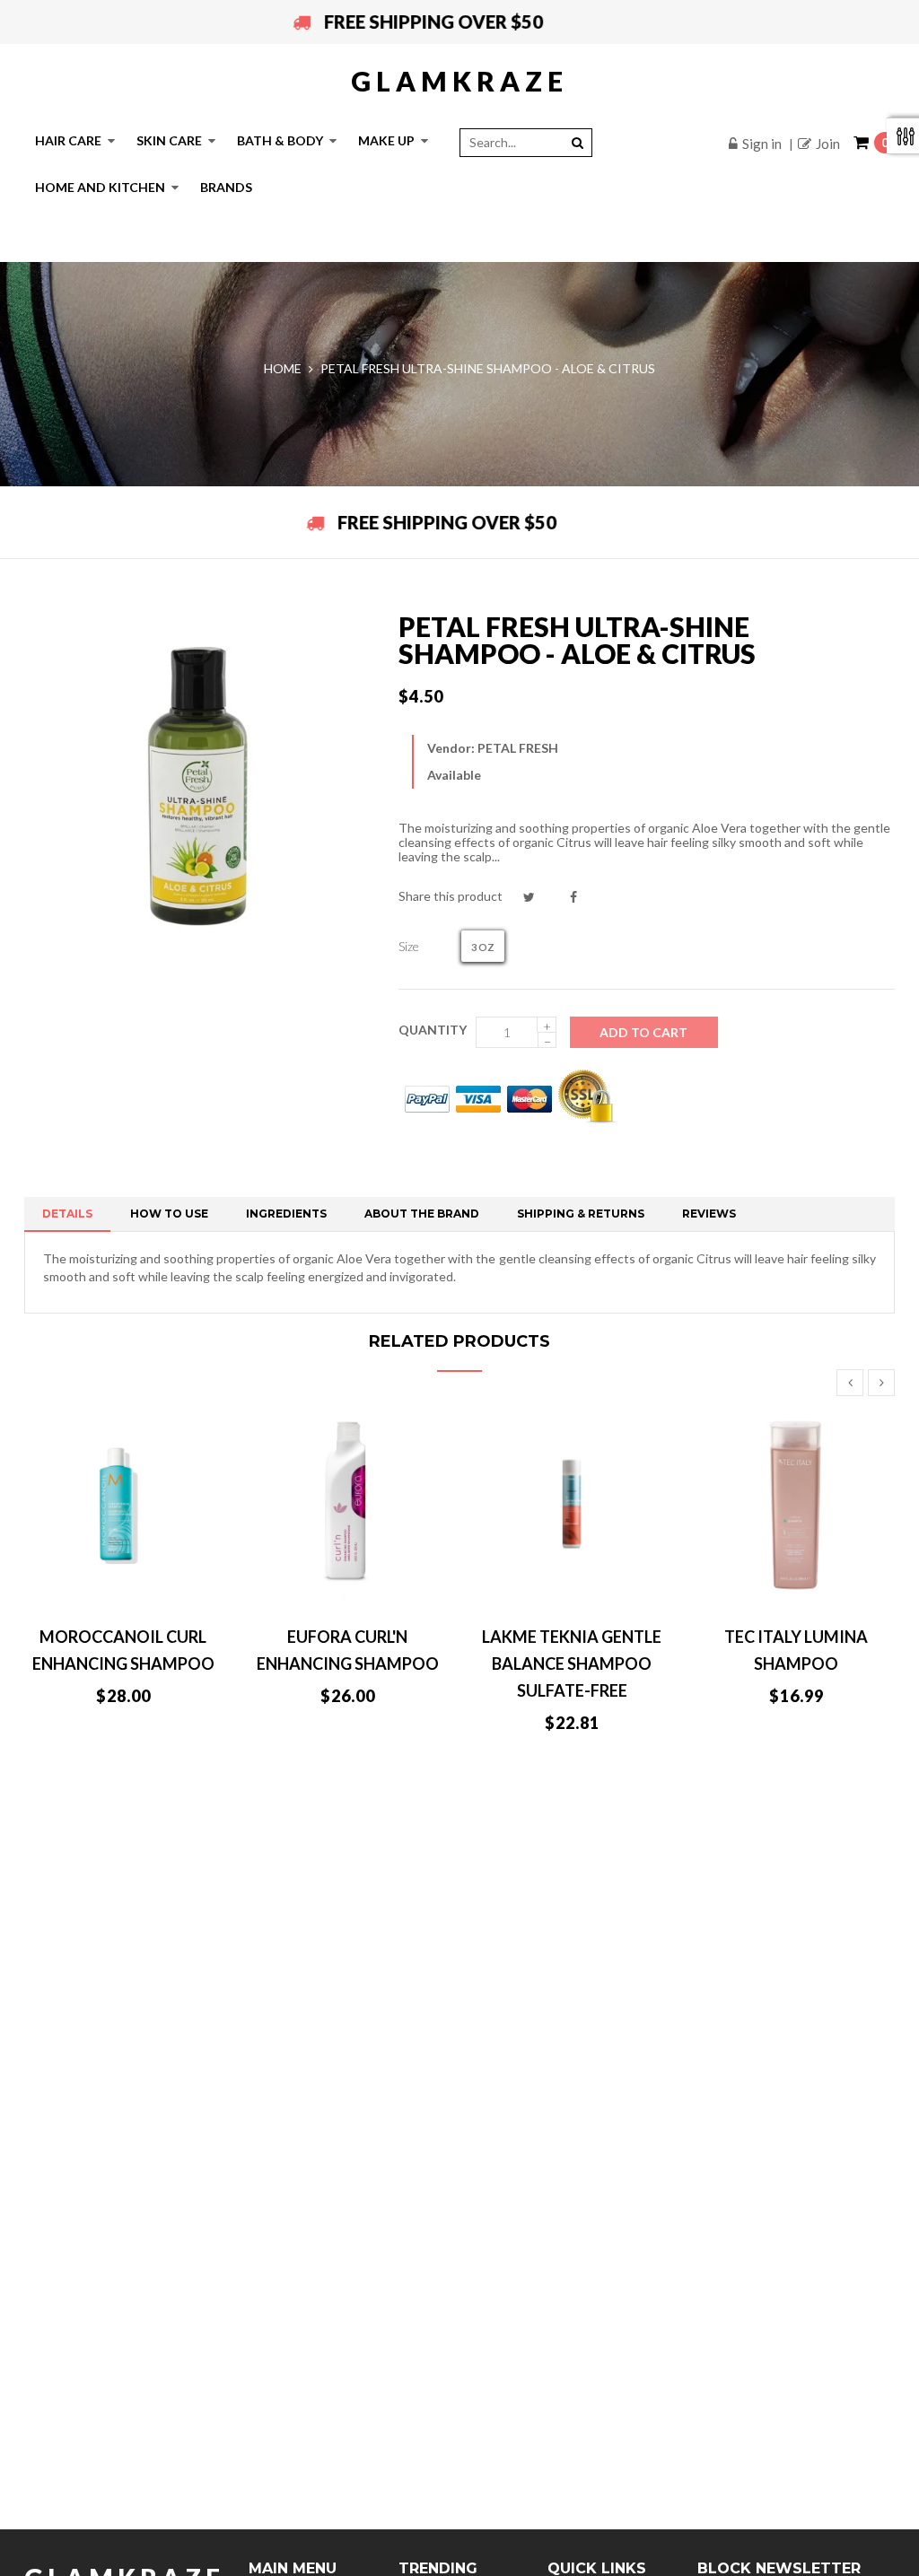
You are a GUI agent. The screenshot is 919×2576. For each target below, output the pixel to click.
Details (67, 1214)
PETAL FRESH (518, 748)
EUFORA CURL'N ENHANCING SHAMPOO (348, 1650)
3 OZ (483, 947)
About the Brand (422, 1214)
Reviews (709, 1214)
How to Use (169, 1214)
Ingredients (286, 1214)
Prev (850, 1383)
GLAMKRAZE (459, 81)
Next (881, 1383)
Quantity (433, 1030)
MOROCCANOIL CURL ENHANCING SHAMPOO (123, 1650)
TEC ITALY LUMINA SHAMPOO (796, 1650)
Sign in (762, 144)
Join (828, 144)
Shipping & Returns (581, 1214)
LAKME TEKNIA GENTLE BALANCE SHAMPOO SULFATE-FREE (572, 1663)
